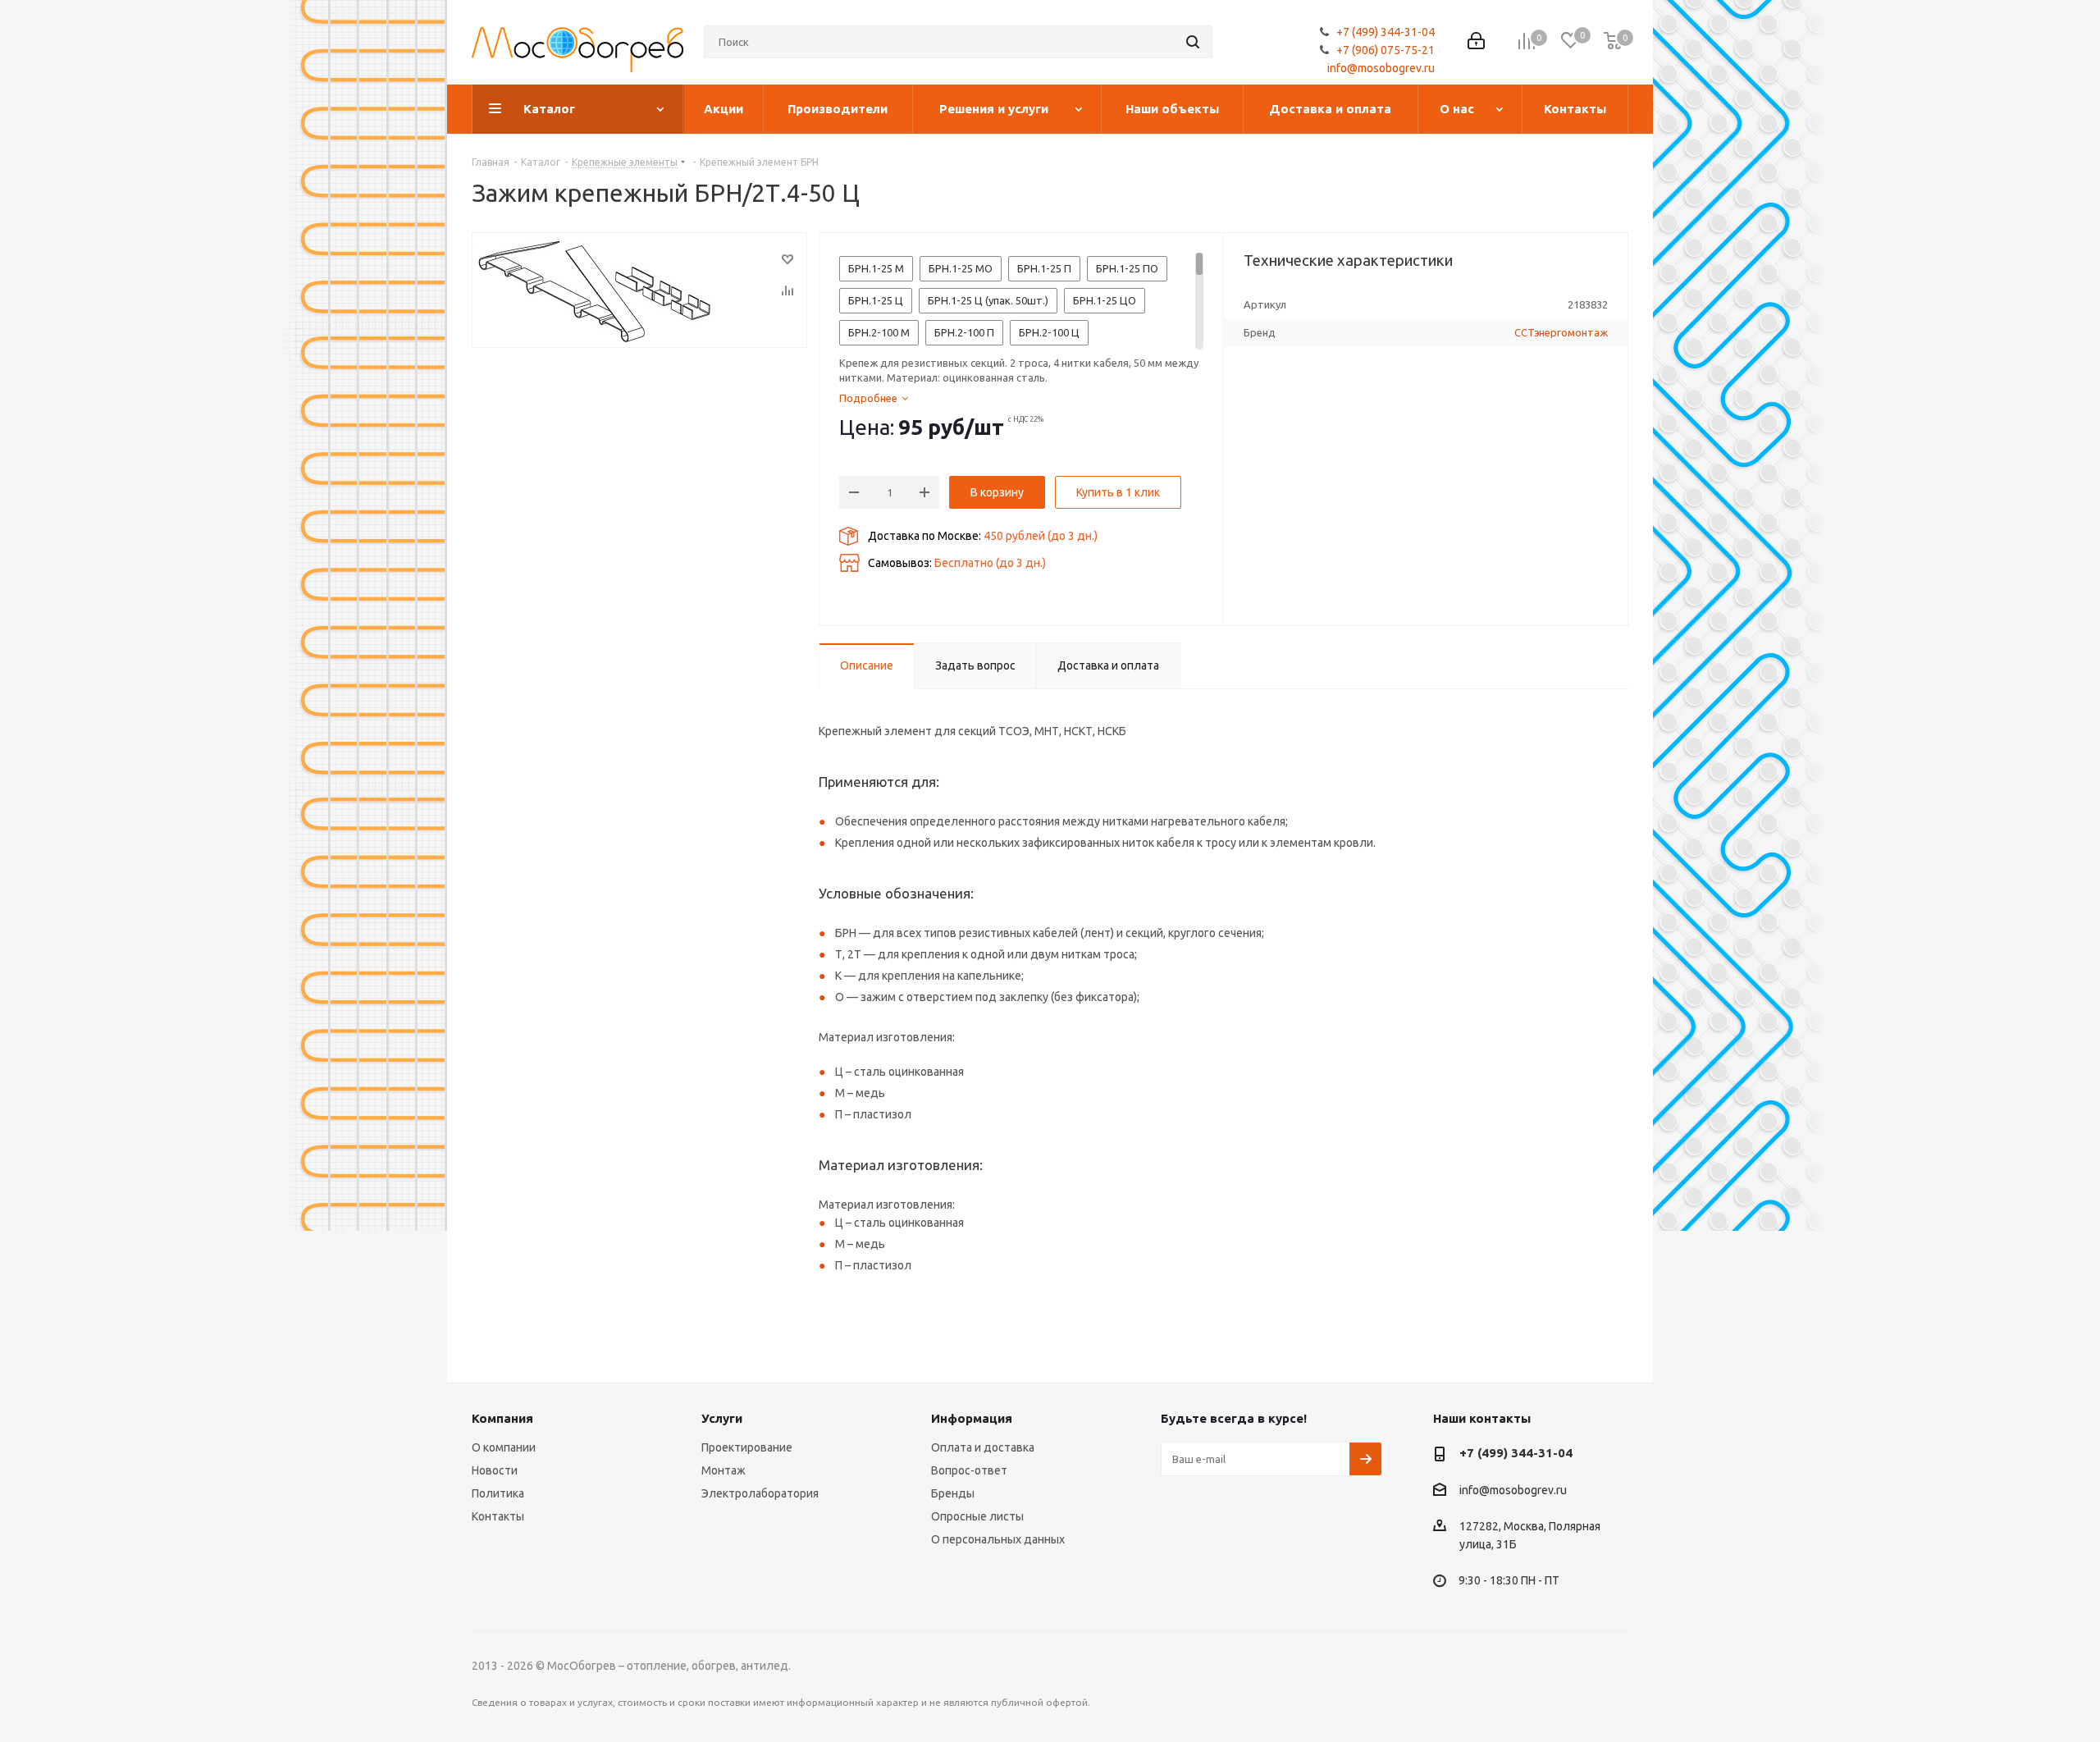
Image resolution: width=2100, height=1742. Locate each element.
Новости (495, 1470)
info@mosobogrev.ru (1381, 68)
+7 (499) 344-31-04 (1386, 32)
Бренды (953, 1493)
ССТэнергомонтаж (1561, 332)
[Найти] (1193, 42)
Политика (498, 1493)
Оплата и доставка (983, 1447)
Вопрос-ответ (969, 1470)
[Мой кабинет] (1476, 42)
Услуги (722, 1418)
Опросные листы (977, 1516)
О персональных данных (998, 1539)
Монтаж (724, 1470)
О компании (504, 1447)
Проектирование (747, 1447)
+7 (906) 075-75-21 (1386, 50)
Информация (972, 1418)
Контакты (498, 1516)
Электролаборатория (760, 1493)
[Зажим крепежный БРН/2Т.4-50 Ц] (639, 290)
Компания (502, 1418)
